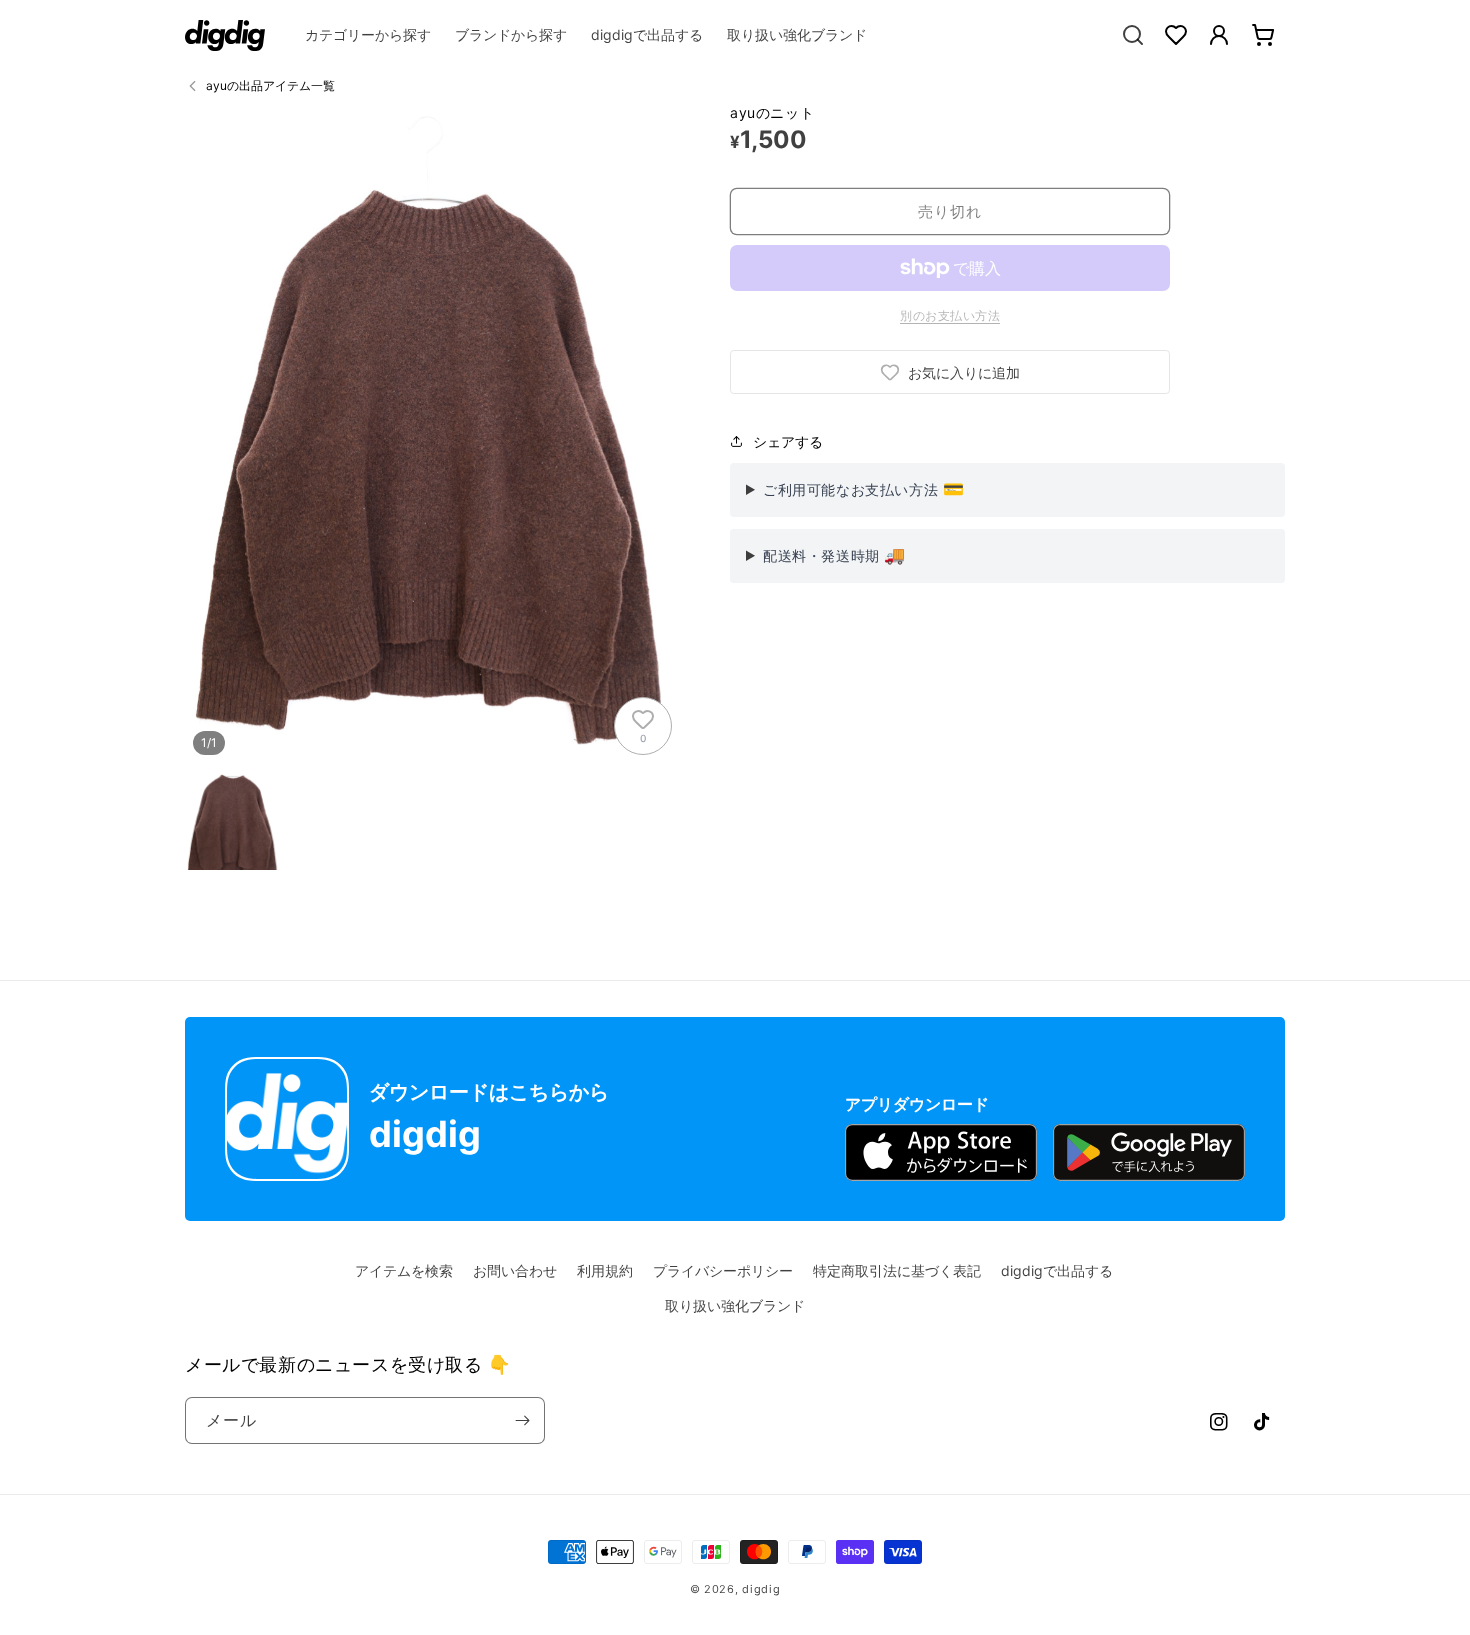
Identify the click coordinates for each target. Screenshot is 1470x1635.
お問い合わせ (515, 1270)
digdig (761, 1589)
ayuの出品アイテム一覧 (270, 85)
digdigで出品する (1057, 1270)
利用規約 (605, 1270)
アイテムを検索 (404, 1270)
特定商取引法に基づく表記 (897, 1270)
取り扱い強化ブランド (735, 1305)
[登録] (522, 1420)
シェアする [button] (788, 441)
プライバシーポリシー (723, 1270)
